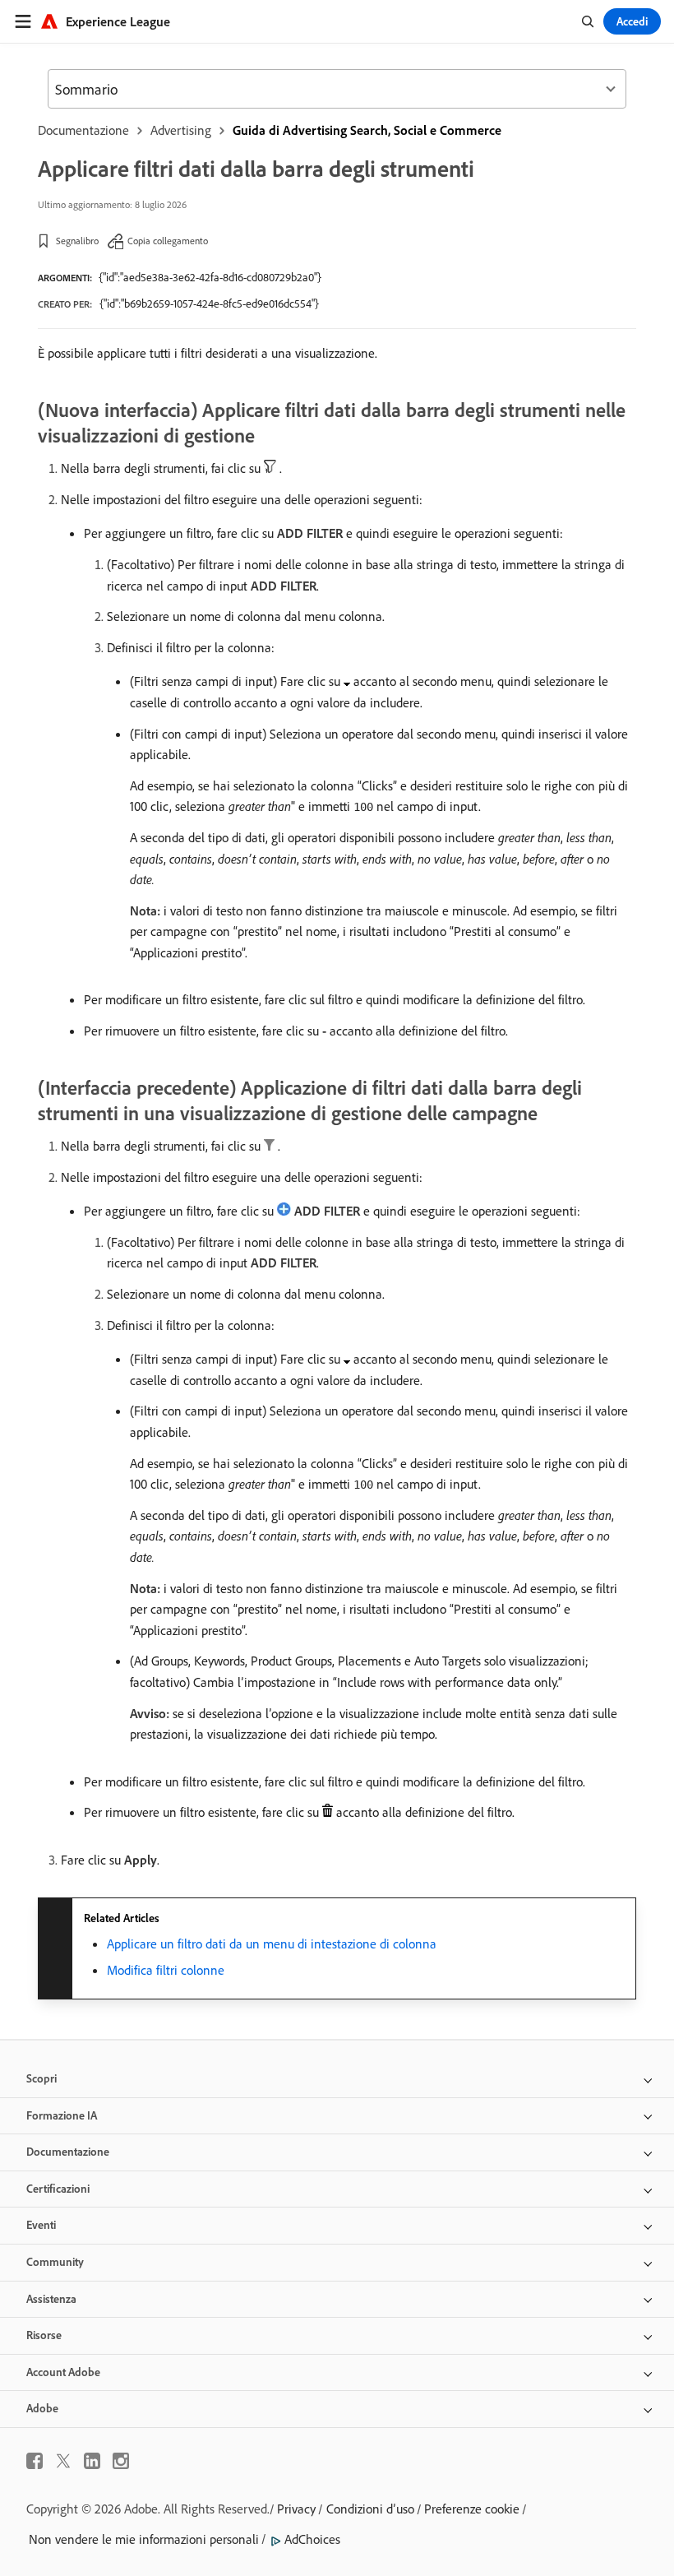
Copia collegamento (168, 241)
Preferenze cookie (472, 2509)
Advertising (181, 130)
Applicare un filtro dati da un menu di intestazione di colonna (272, 1944)
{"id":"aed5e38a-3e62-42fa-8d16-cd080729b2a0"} (210, 277)
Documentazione (83, 130)
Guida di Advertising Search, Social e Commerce (367, 130)
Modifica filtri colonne (166, 1970)
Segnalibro (77, 241)
